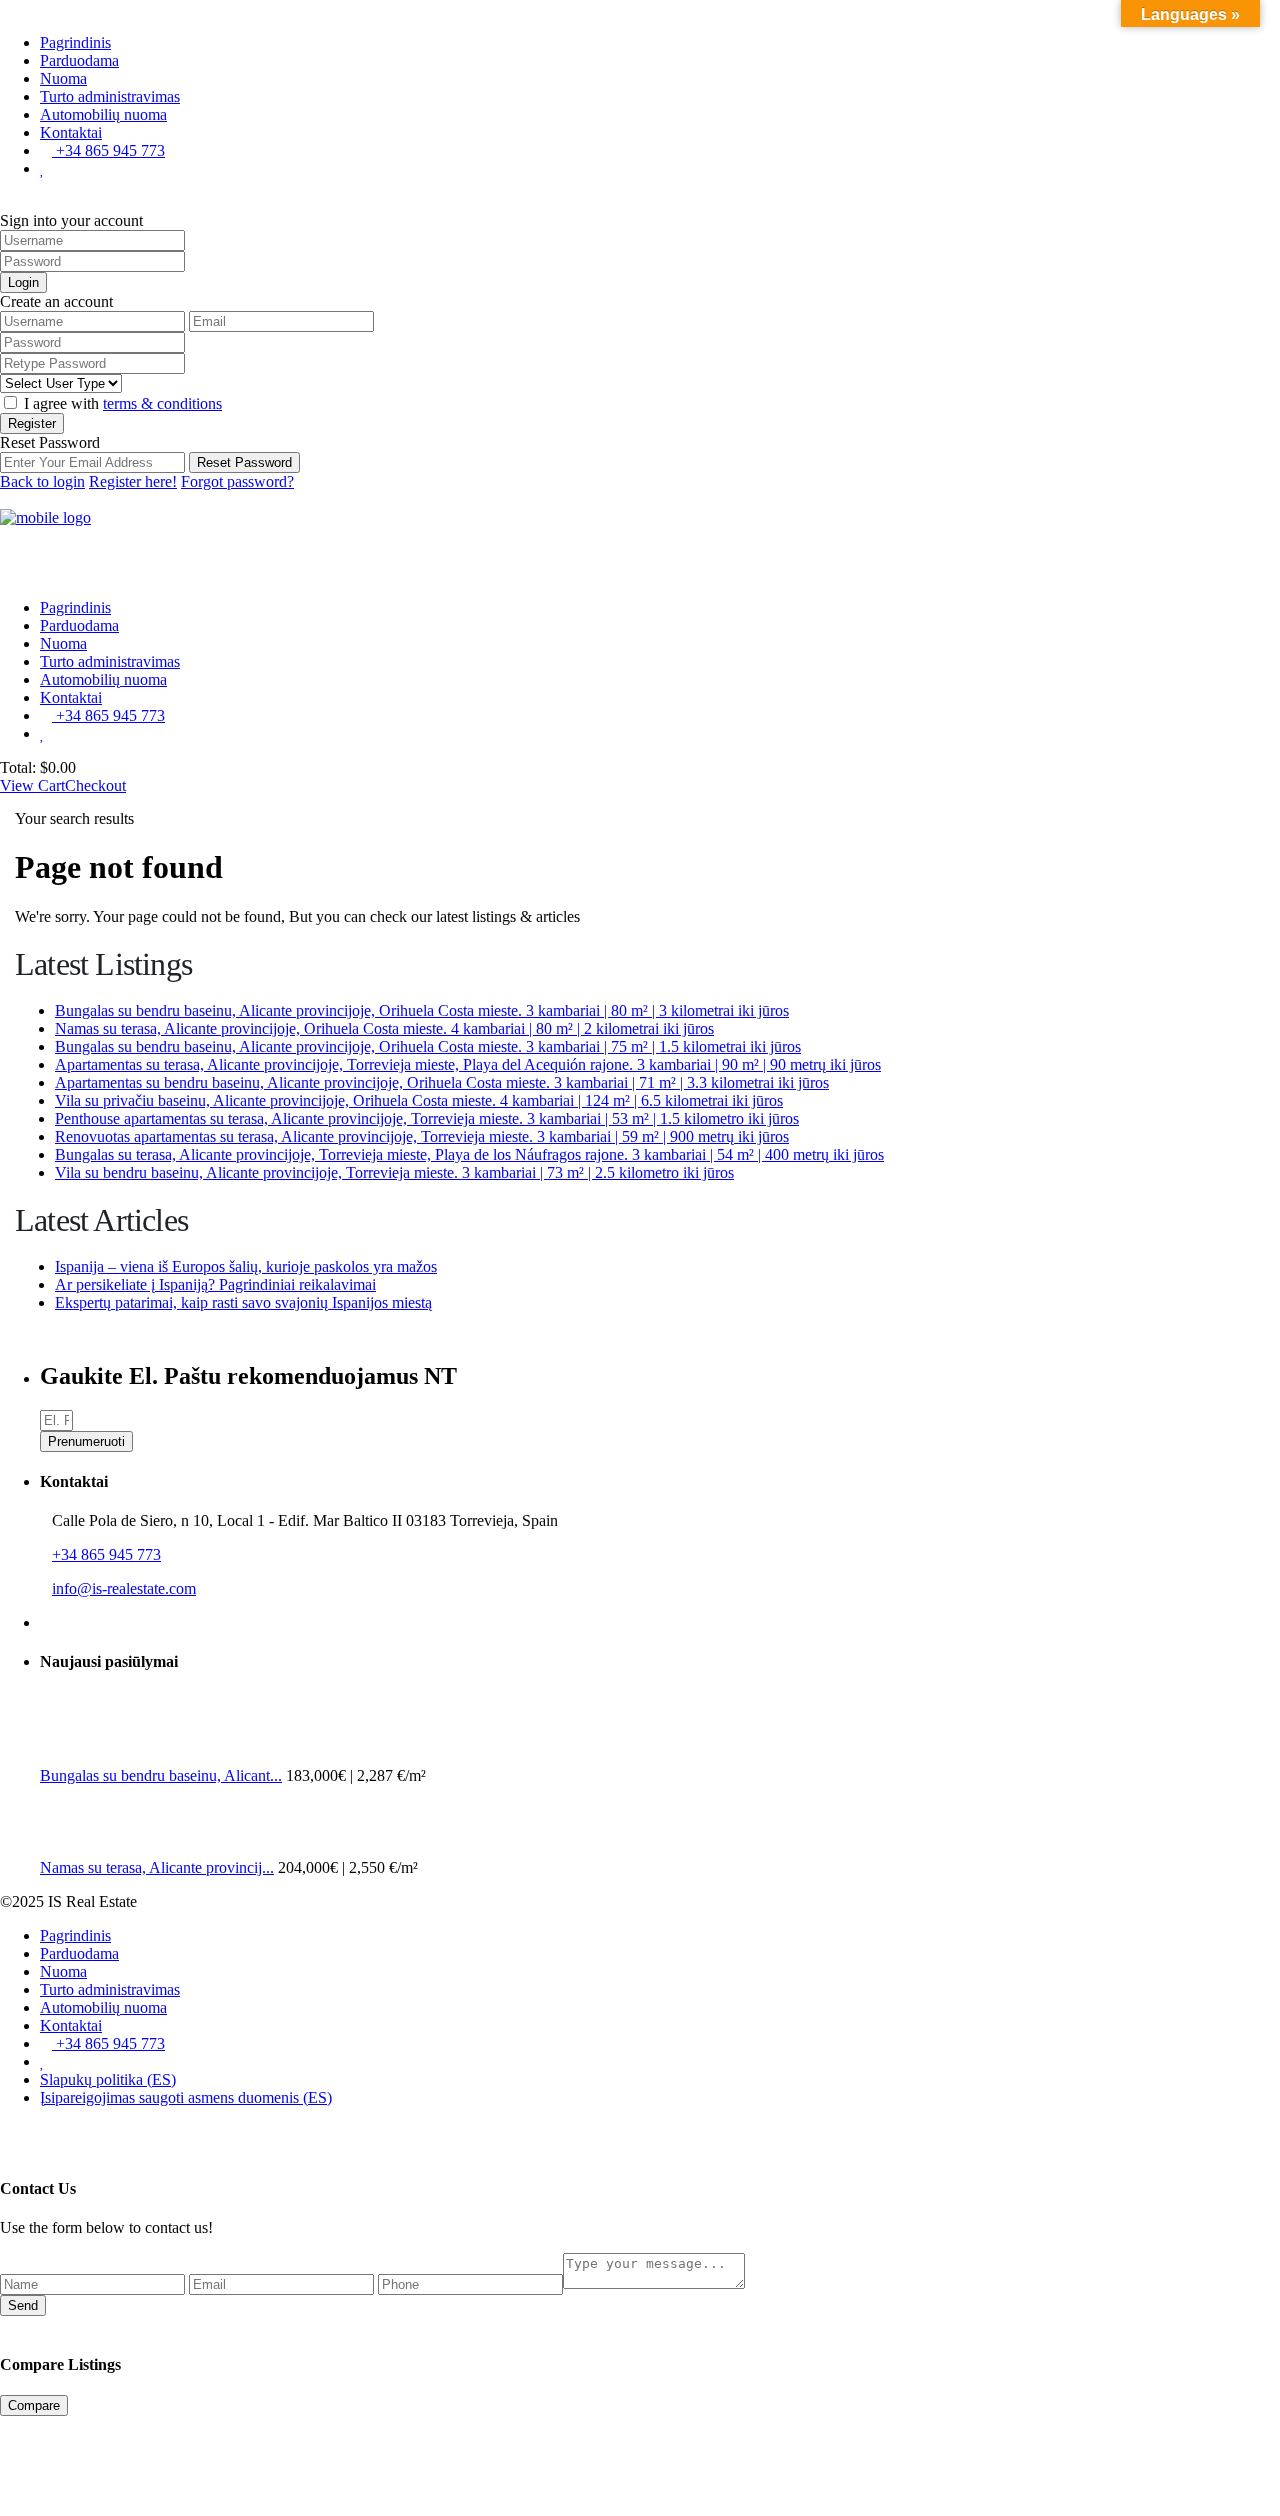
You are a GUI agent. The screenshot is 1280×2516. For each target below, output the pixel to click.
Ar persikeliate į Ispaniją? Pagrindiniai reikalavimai (215, 1284)
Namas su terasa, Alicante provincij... (157, 1867)
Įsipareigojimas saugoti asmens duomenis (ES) (186, 2097)
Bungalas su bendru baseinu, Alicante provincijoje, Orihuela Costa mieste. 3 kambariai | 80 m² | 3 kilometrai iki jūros (422, 1010)
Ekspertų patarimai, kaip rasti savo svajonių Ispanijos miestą (243, 1302)
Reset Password (244, 462)
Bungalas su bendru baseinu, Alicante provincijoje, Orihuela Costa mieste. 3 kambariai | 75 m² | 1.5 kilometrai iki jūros (428, 1046)
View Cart (32, 785)
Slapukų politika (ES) (108, 2079)
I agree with (123, 403)
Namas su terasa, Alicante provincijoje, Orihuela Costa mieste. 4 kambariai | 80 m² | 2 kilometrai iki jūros (384, 1028)
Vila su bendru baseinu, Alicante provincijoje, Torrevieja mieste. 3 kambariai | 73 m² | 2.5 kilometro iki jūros (394, 1172)
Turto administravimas (110, 96)
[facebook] (46, 1622)
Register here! (133, 481)
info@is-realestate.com (124, 1588)
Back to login (42, 481)
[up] (6, 2131)
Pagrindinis (75, 42)
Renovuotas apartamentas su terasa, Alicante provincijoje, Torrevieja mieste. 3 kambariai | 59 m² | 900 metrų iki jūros (422, 1136)
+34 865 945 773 (108, 150)
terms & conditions (162, 403)
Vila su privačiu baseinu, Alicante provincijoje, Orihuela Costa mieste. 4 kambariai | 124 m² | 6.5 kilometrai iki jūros (419, 1100)
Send (23, 2305)
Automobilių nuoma (103, 114)
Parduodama (79, 60)
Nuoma (63, 78)
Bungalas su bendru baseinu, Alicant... (161, 1775)
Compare (34, 2405)
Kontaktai (71, 132)
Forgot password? (237, 481)
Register (32, 423)
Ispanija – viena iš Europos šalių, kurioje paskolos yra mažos (246, 1266)
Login (23, 282)
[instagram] (62, 1622)
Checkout (95, 785)
